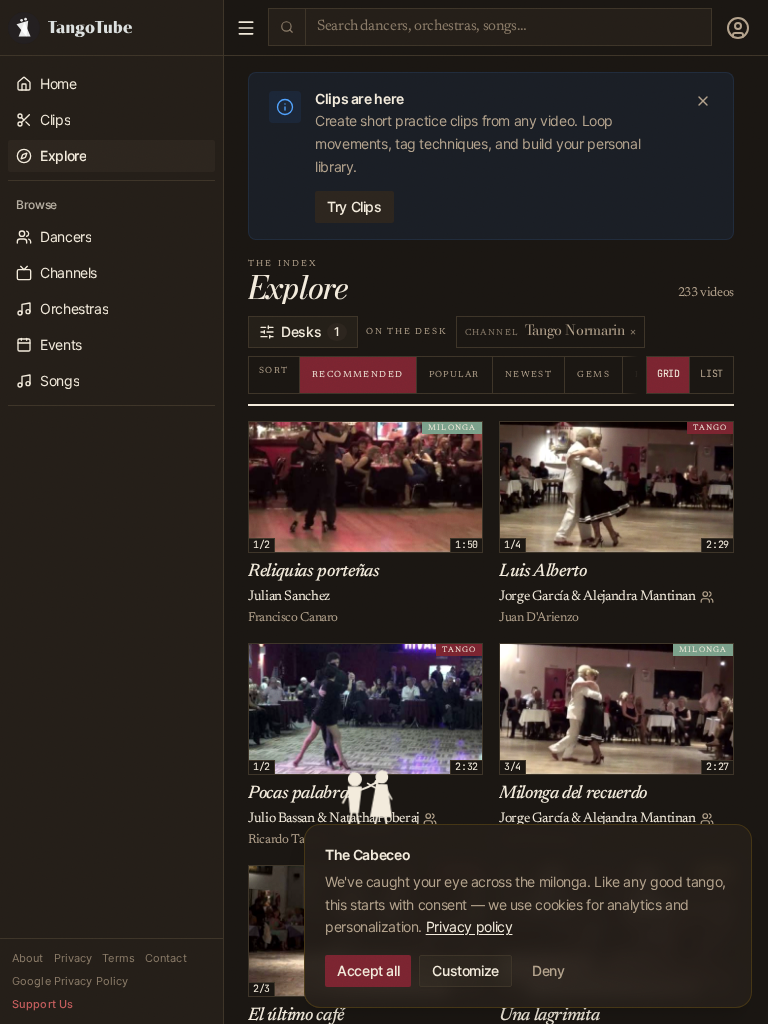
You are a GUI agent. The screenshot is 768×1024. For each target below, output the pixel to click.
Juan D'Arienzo (539, 617)
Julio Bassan (281, 819)
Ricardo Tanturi (288, 839)
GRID (668, 373)
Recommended (358, 374)
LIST (711, 373)
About (28, 958)
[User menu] (738, 28)
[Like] (267, 440)
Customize (465, 970)
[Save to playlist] (289, 440)
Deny (548, 970)
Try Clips (354, 206)
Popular (454, 374)
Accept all (368, 970)
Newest (529, 374)
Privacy (73, 958)
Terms (118, 958)
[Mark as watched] (311, 440)
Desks (310, 331)
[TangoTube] (111, 27)
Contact (166, 958)
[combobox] (508, 26)
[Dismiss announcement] (703, 101)
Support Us (42, 1004)
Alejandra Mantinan (639, 597)
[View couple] (707, 597)
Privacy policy (469, 926)
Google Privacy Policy (70, 981)
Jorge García (534, 597)
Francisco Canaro (293, 617)
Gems (593, 374)
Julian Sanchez (289, 597)
